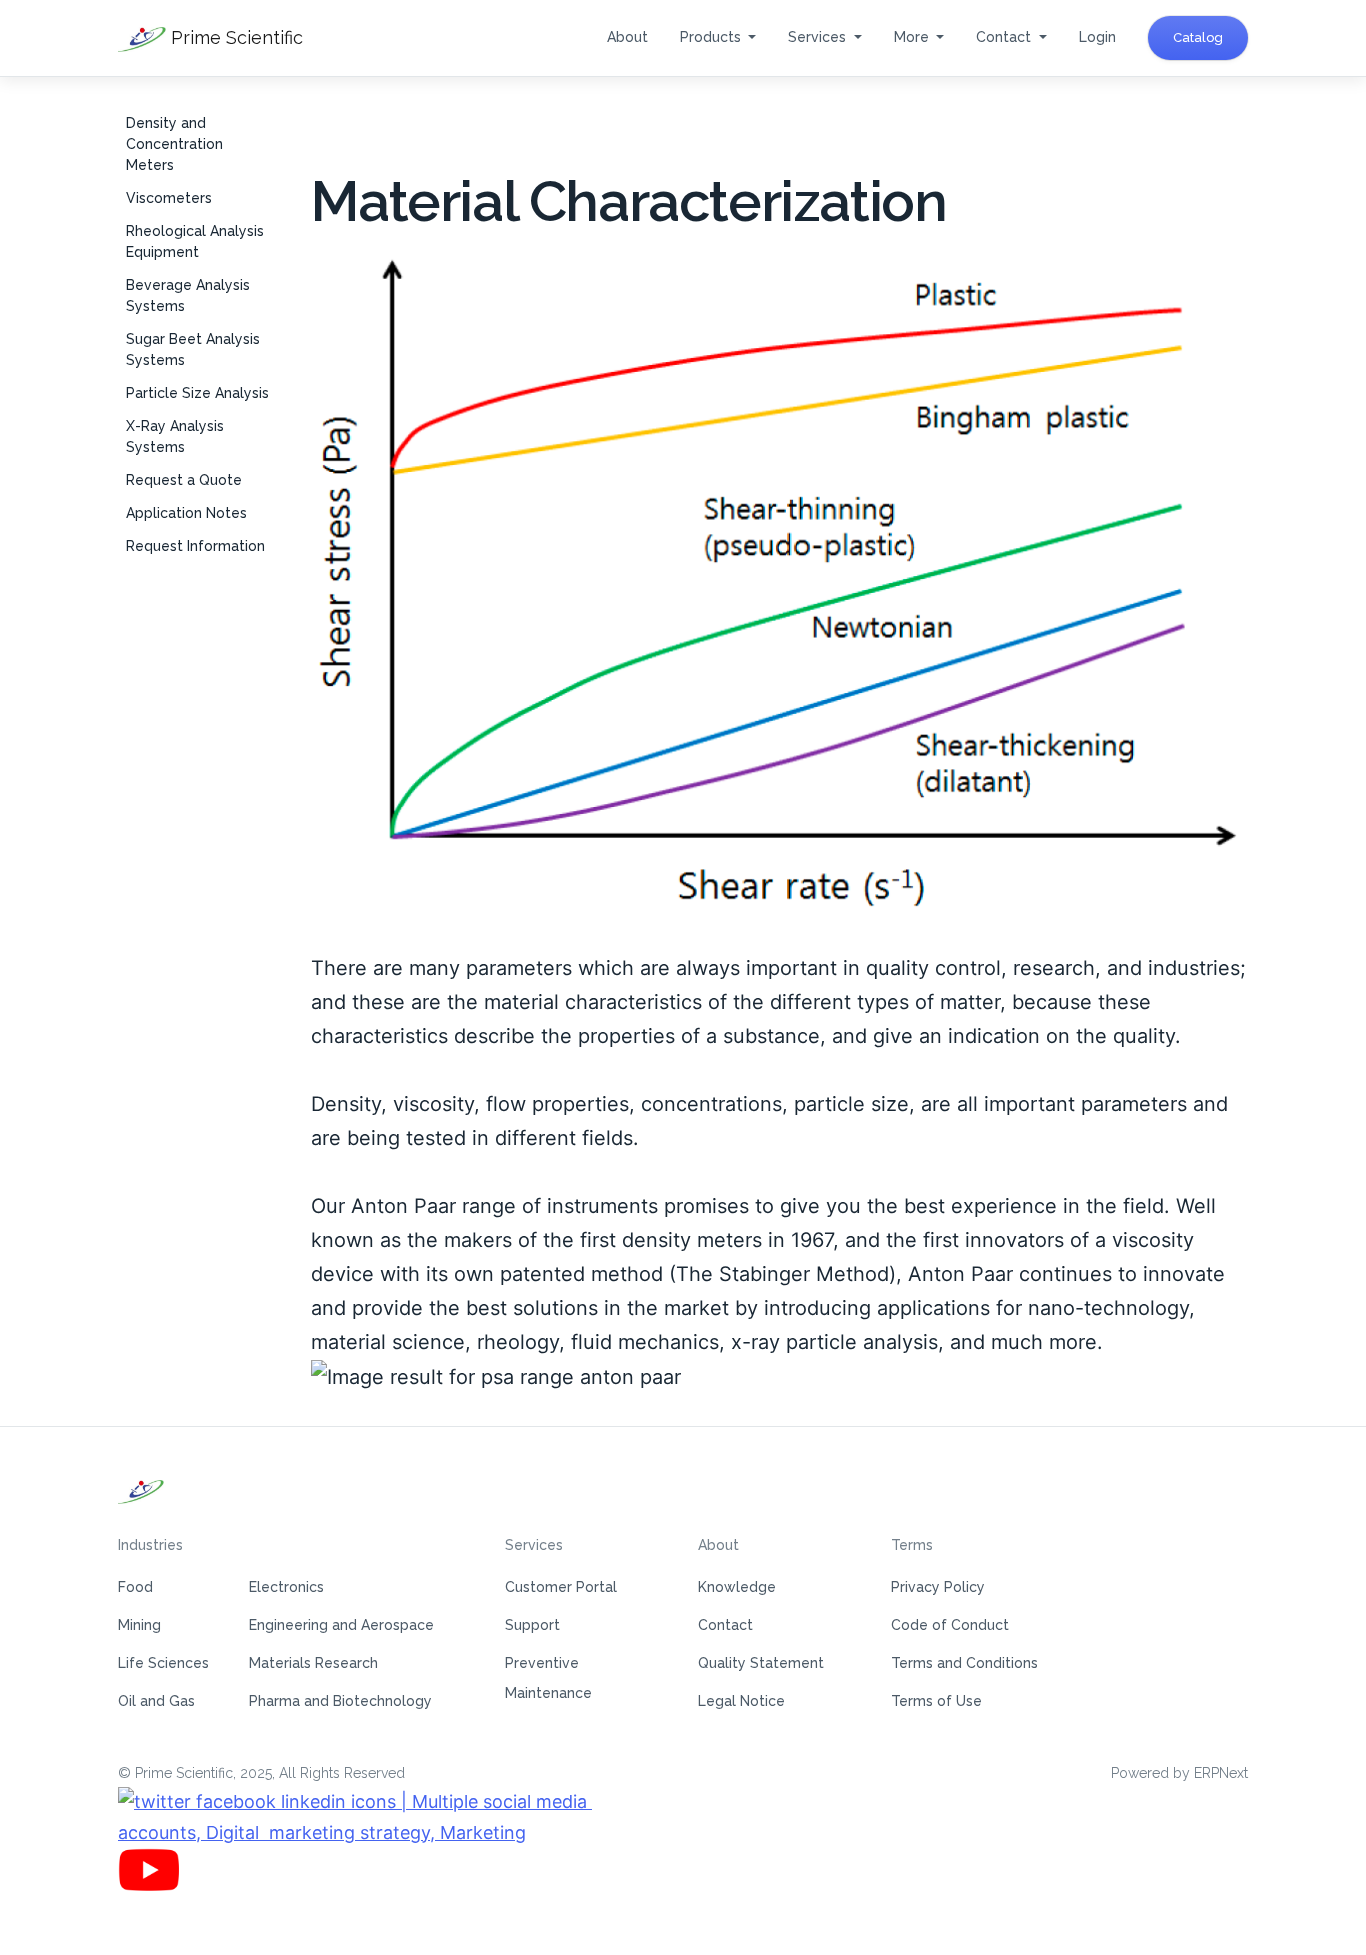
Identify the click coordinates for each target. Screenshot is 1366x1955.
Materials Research (313, 1663)
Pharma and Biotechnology (340, 1701)
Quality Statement (761, 1663)
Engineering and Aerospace (341, 1625)
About (627, 37)
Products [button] (712, 37)
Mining (139, 1625)
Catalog (1198, 37)
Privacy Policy (938, 1587)
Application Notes (186, 513)
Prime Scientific (234, 37)
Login (1097, 37)
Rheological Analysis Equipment (195, 241)
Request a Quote (184, 480)
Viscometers (169, 198)
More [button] (913, 37)
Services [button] (819, 37)
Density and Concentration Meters (174, 144)
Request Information (195, 546)
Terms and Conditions (964, 1663)
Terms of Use (936, 1701)
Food (135, 1587)
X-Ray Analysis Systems (175, 436)
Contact (725, 1625)
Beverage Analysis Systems (188, 295)
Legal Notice (741, 1701)
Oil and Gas (156, 1701)
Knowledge (737, 1587)
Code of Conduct (950, 1625)
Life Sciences (163, 1663)
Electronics (286, 1587)
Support (532, 1625)
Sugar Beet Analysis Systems (193, 349)
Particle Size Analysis (197, 393)
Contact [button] (1005, 37)
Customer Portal (561, 1587)
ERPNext (1221, 1773)
